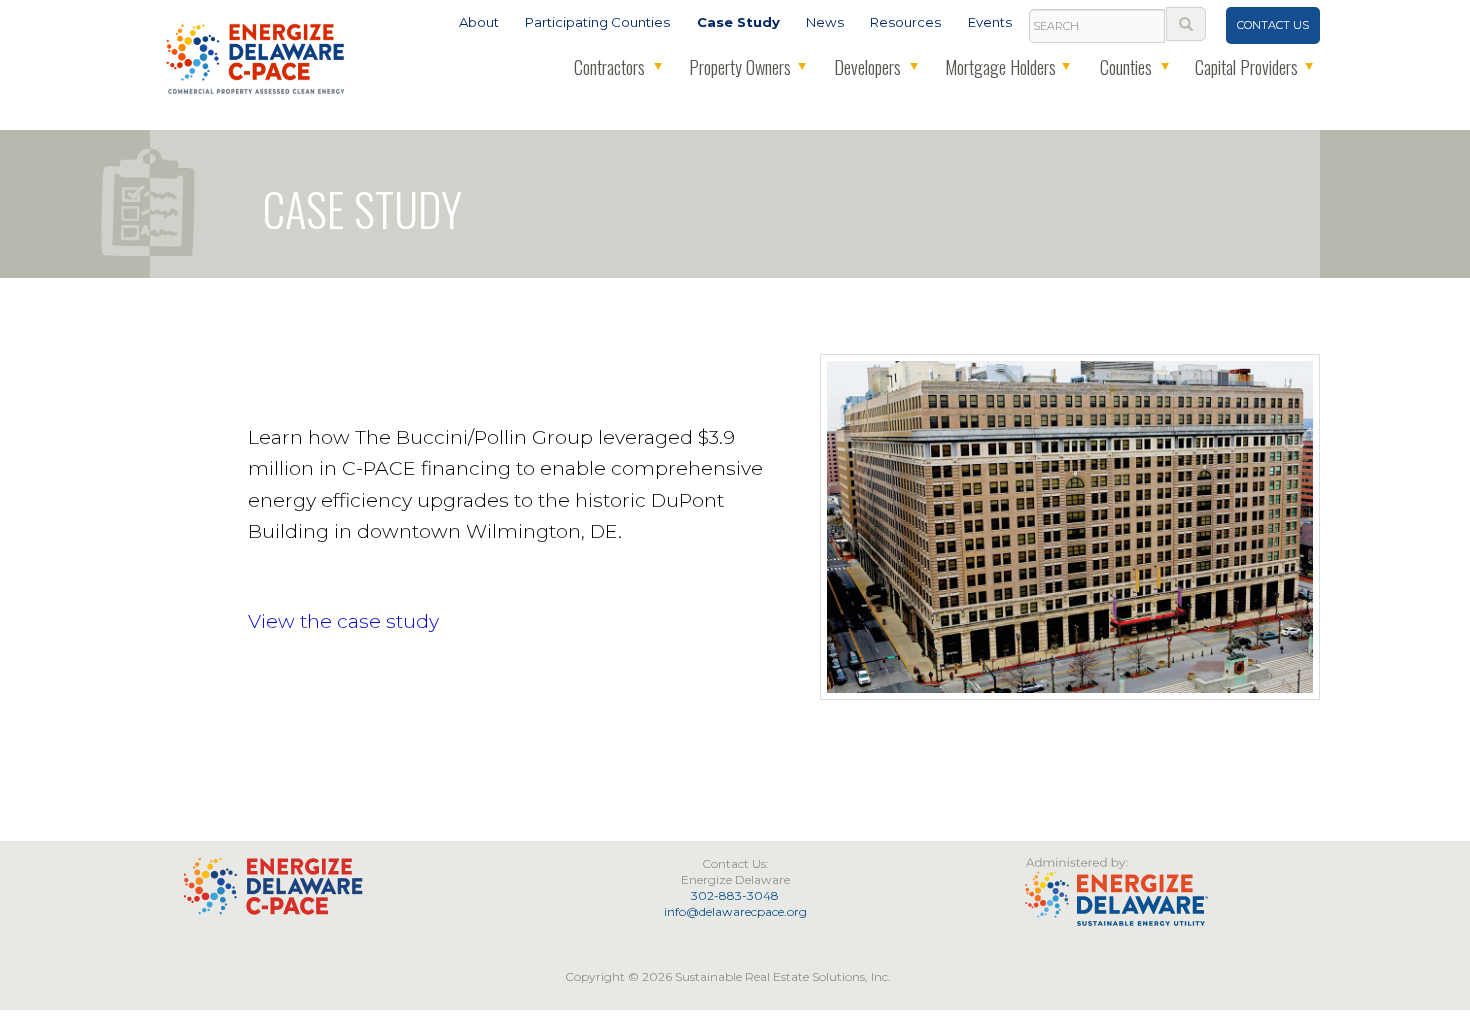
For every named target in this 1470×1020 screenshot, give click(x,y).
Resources (905, 22)
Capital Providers (1246, 67)
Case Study (738, 22)
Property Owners (740, 67)
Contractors (609, 67)
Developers (867, 67)
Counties (1126, 67)
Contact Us (1273, 25)
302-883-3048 (735, 895)
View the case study (343, 621)
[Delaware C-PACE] (256, 57)
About (479, 22)
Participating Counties (597, 22)
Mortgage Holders (1000, 67)
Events (990, 22)
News (825, 22)
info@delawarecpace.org (735, 911)
